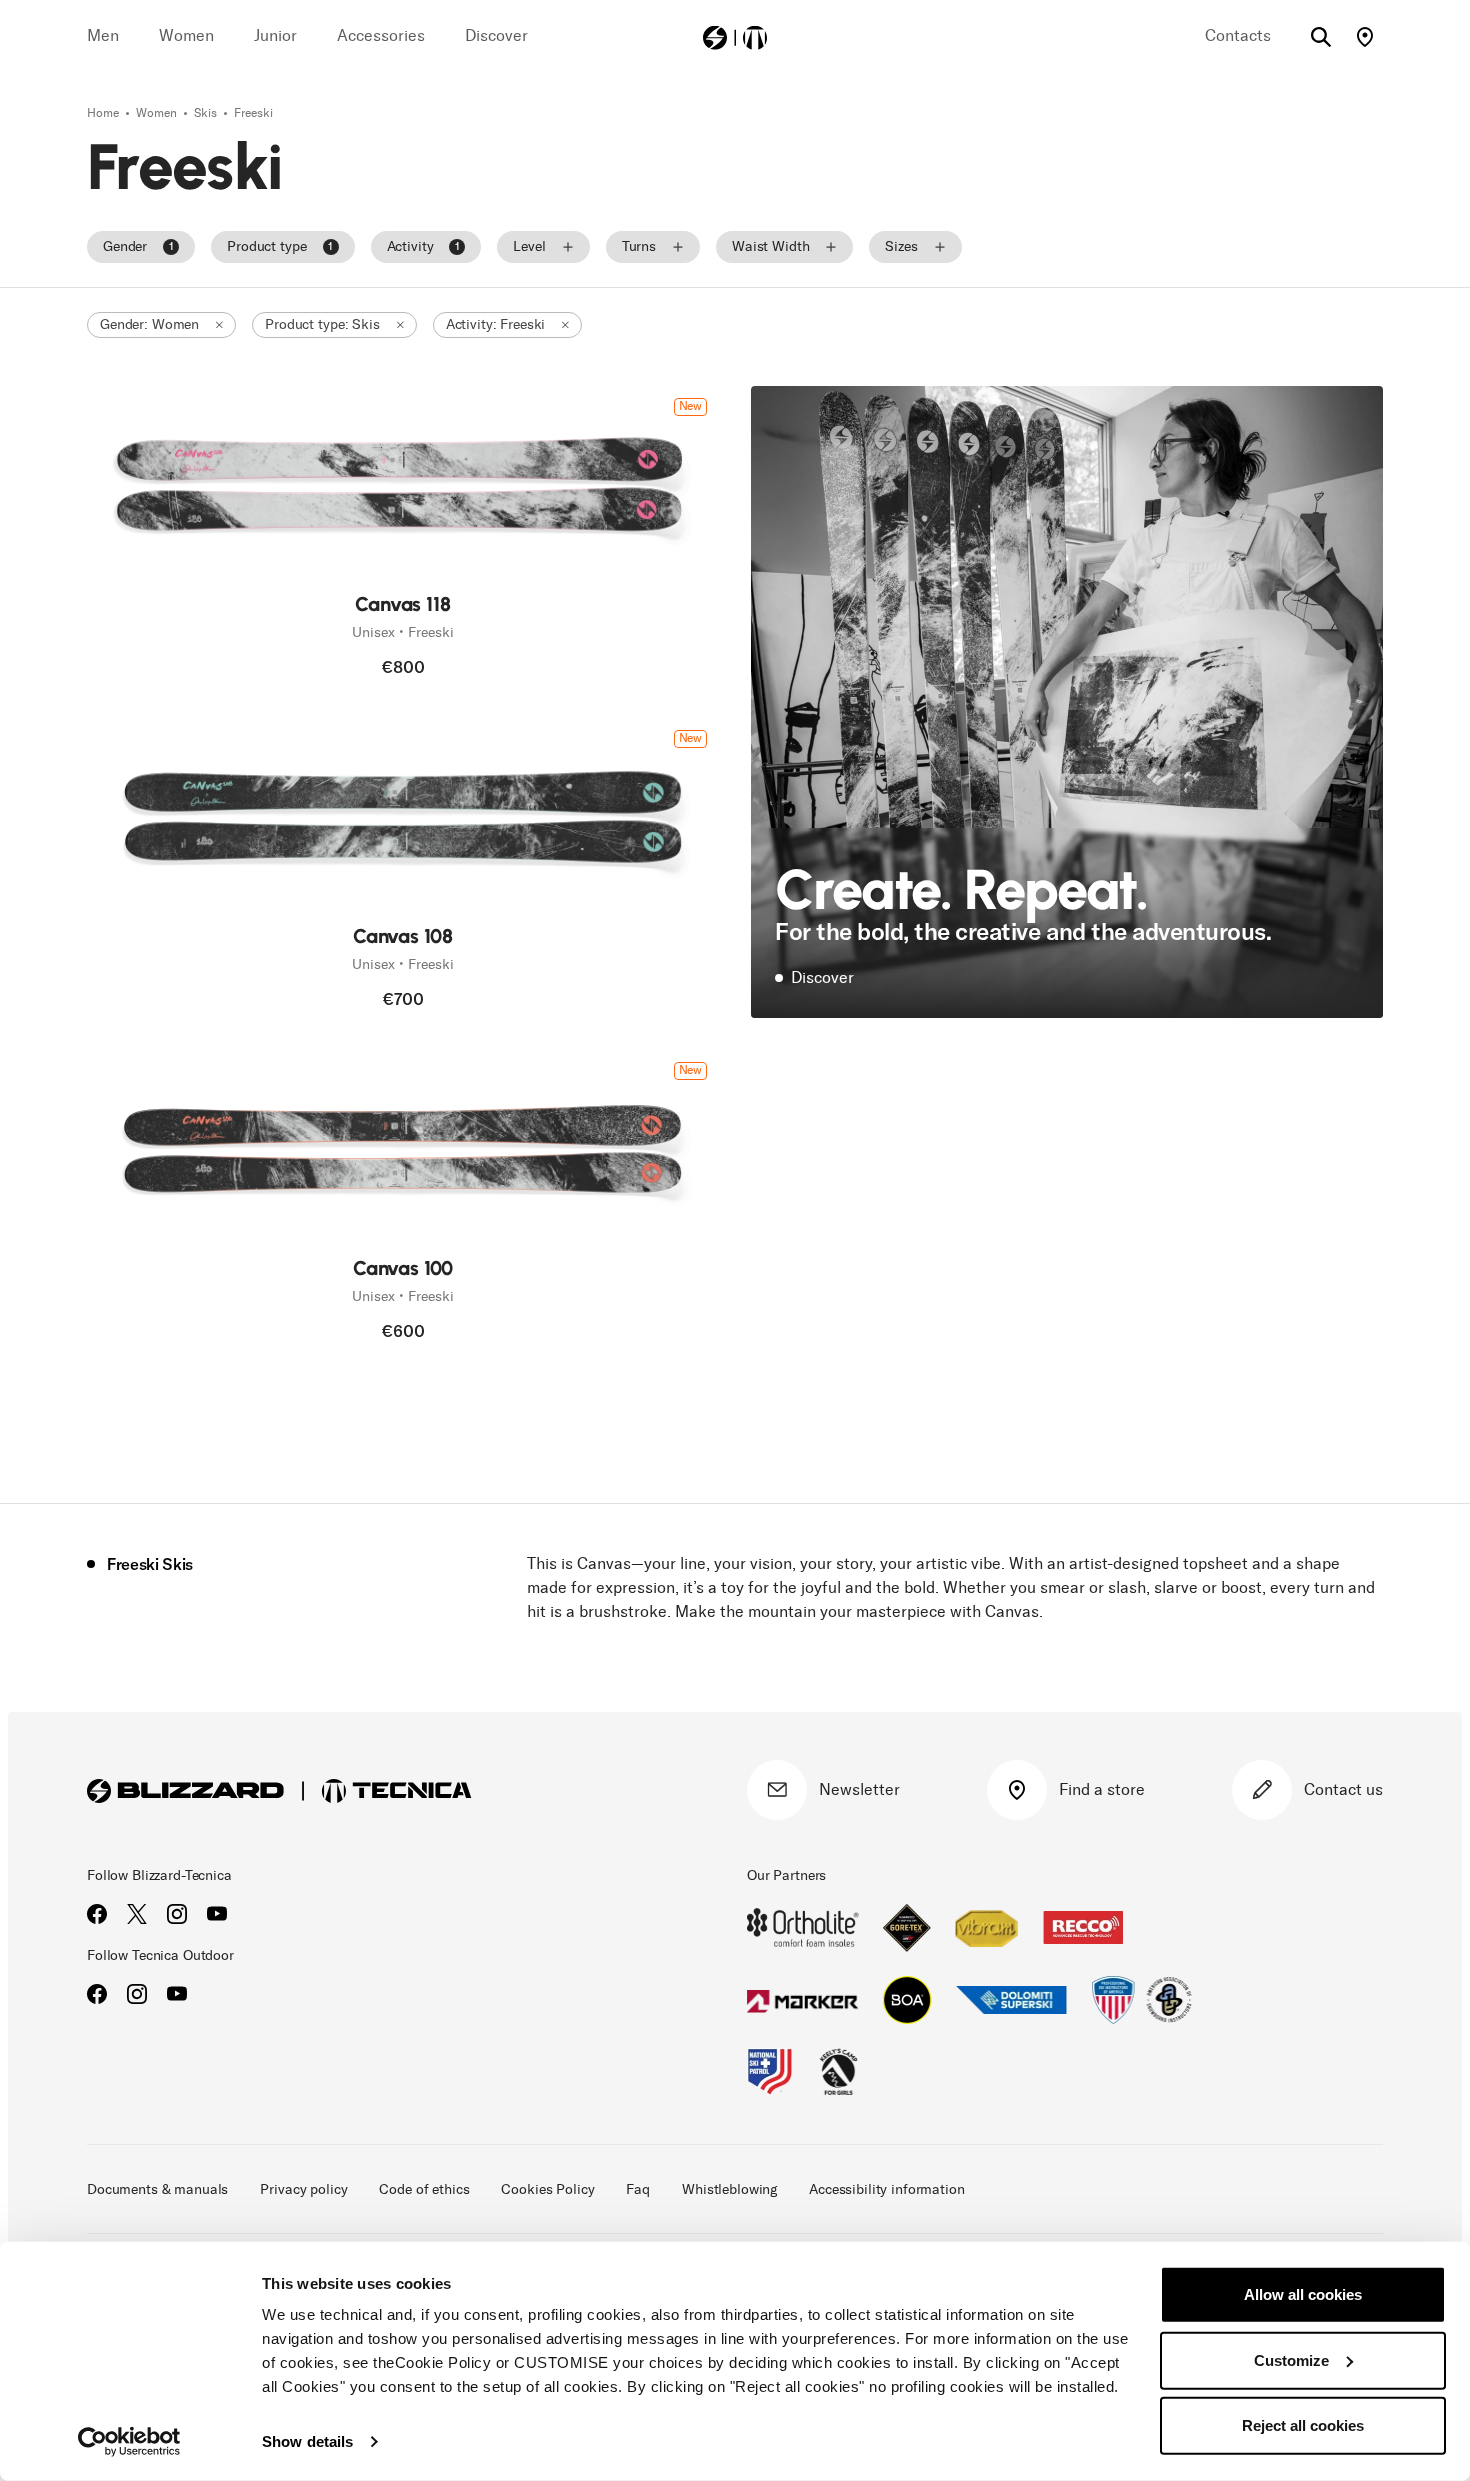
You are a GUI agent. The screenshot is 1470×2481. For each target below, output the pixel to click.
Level (529, 246)
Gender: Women (149, 324)
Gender (138, 246)
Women (158, 113)
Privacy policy (303, 2189)
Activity (423, 246)
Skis (207, 113)
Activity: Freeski (496, 324)
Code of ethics (424, 2189)
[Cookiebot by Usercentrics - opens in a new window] (129, 2442)
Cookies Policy (547, 2189)
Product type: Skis (322, 324)
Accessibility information (887, 2189)
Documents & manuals (157, 2189)
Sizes (901, 246)
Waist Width (770, 246)
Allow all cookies (1303, 2294)
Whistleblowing (729, 2189)
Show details (307, 2441)
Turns (639, 246)
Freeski (253, 113)
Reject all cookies (1303, 2425)
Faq (638, 2189)
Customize (1291, 2359)
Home (104, 113)
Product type (280, 246)
